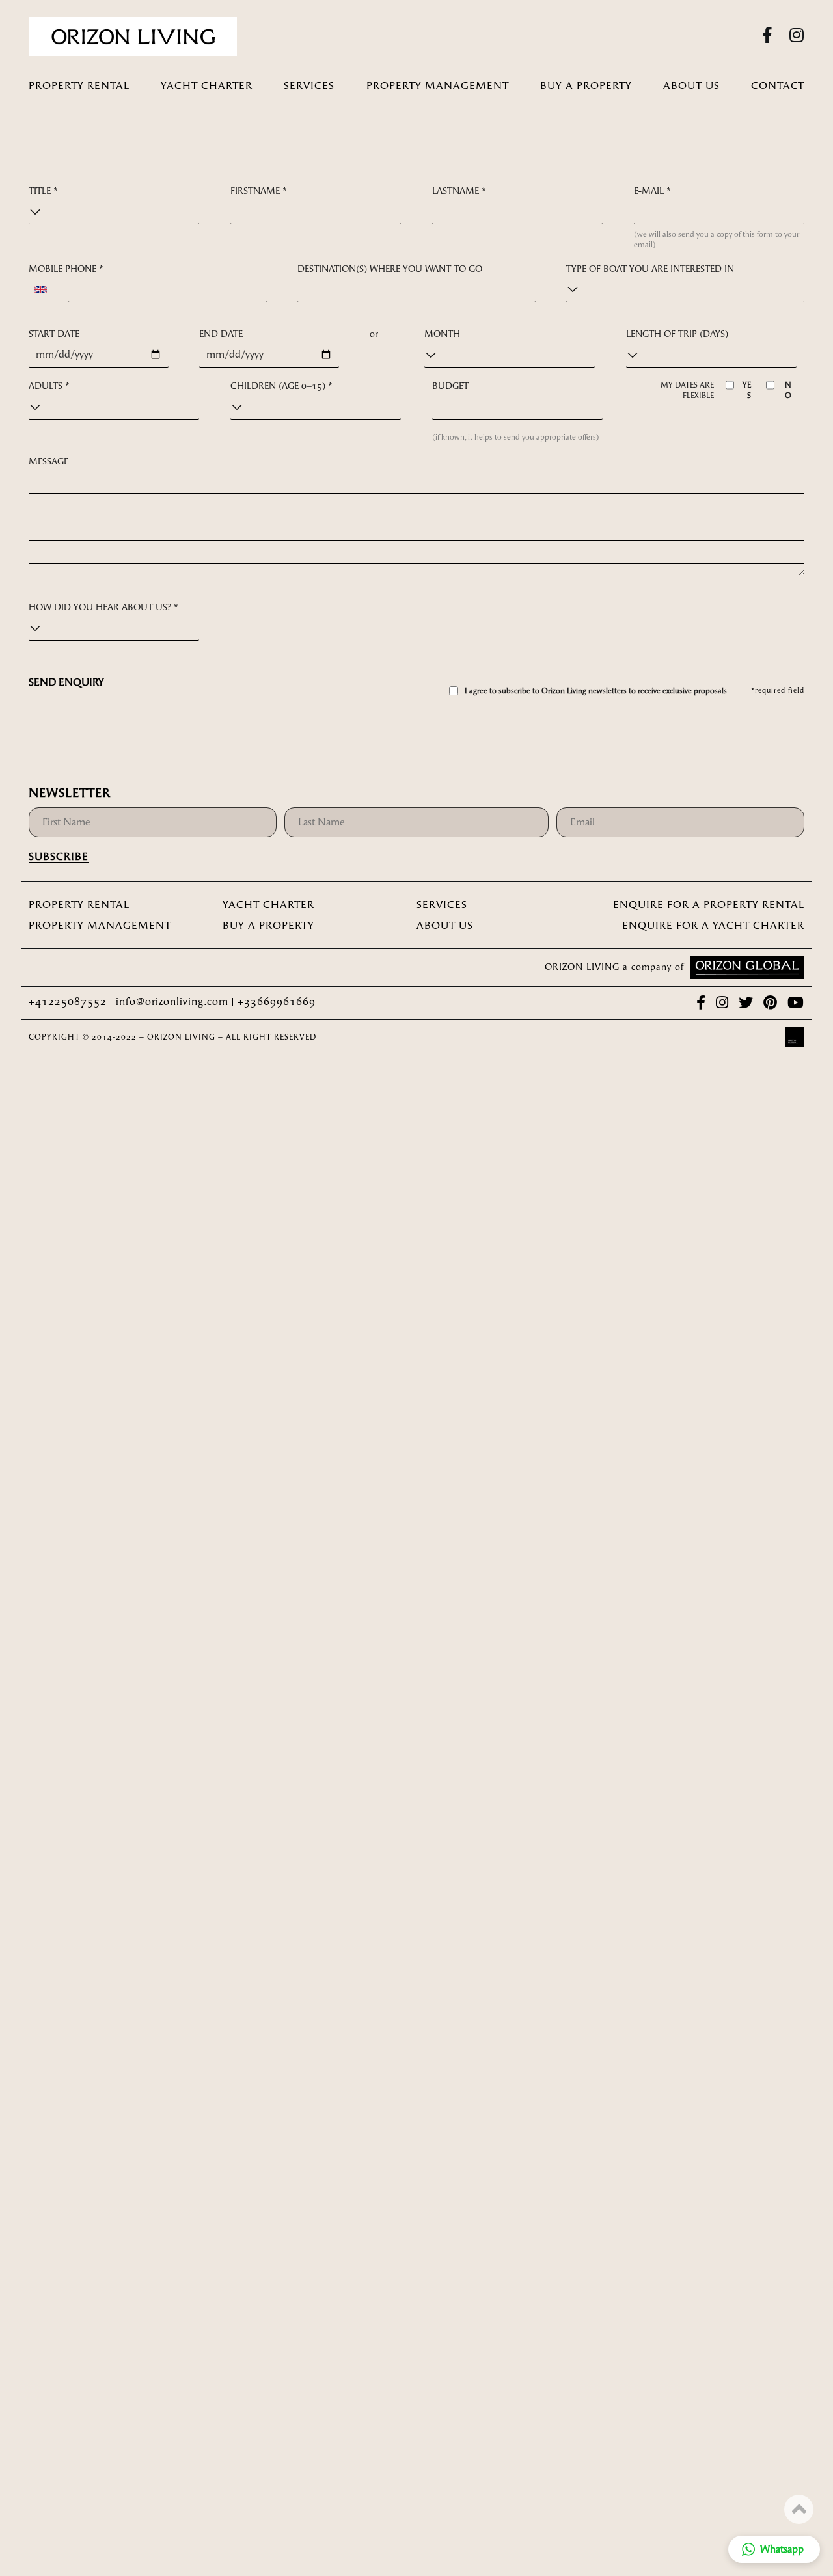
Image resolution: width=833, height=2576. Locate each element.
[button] (774, 2549)
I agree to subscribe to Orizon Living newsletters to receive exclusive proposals (596, 691)
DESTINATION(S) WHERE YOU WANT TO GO (390, 269)
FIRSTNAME (259, 191)
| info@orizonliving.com (169, 1001)
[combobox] (42, 290)
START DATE (54, 334)
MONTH (442, 334)
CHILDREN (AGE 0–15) (281, 386)
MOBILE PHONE (66, 269)
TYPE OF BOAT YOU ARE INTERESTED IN (650, 269)
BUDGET (450, 386)
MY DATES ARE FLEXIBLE (687, 390)
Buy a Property (586, 86)
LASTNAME (459, 191)
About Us (691, 86)
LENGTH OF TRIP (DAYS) (677, 334)
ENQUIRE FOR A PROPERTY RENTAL (709, 905)
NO (788, 390)
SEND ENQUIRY (66, 682)
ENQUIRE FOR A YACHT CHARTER (713, 925)
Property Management (438, 86)
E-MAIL (652, 191)
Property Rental (79, 86)
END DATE (221, 334)
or (374, 334)
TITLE (43, 191)
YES (746, 390)
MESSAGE (48, 462)
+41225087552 (69, 1001)
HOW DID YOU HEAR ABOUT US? (103, 607)
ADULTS (49, 386)
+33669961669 (277, 1001)
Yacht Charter (207, 86)
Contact (778, 86)
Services (309, 86)
